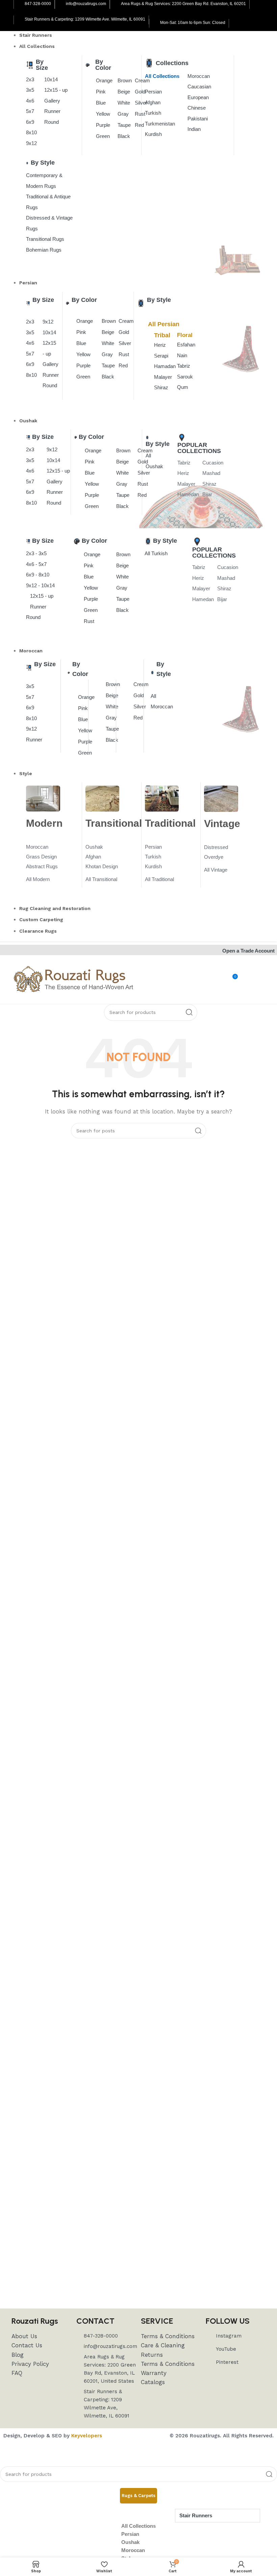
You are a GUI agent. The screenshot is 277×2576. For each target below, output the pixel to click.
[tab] (138, 2496)
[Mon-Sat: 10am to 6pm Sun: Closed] (155, 23)
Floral (185, 335)
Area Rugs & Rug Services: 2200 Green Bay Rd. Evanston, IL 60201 (183, 4)
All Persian (164, 324)
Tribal (162, 335)
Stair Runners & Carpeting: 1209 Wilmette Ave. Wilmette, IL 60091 (85, 19)
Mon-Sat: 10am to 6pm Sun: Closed (193, 23)
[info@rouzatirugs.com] (61, 4)
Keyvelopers (87, 2436)
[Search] (189, 1012)
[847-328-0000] (20, 4)
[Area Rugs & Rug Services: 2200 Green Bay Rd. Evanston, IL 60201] (116, 4)
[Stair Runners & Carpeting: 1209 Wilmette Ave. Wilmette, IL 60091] (20, 20)
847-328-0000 (38, 4)
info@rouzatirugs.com (86, 4)
